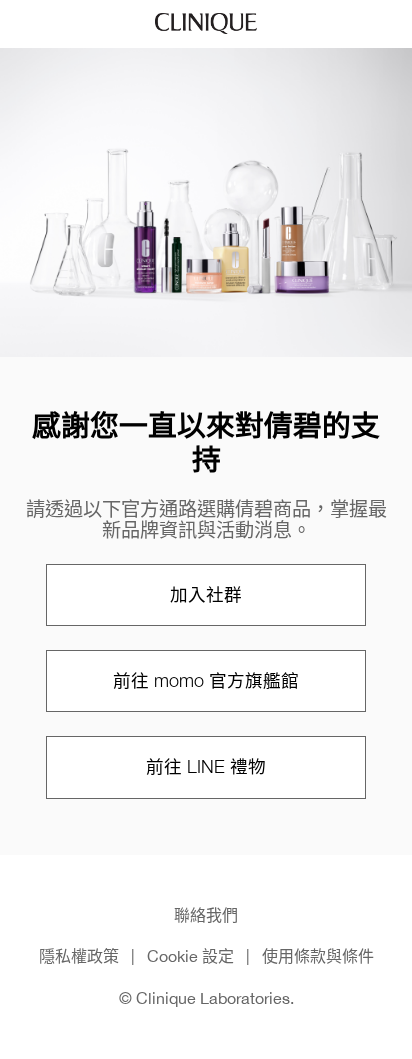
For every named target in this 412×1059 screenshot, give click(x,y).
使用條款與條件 (318, 956)
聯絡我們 (206, 915)
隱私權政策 (79, 956)
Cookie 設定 (190, 956)
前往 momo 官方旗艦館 (206, 680)
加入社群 (206, 594)
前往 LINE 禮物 (206, 766)
